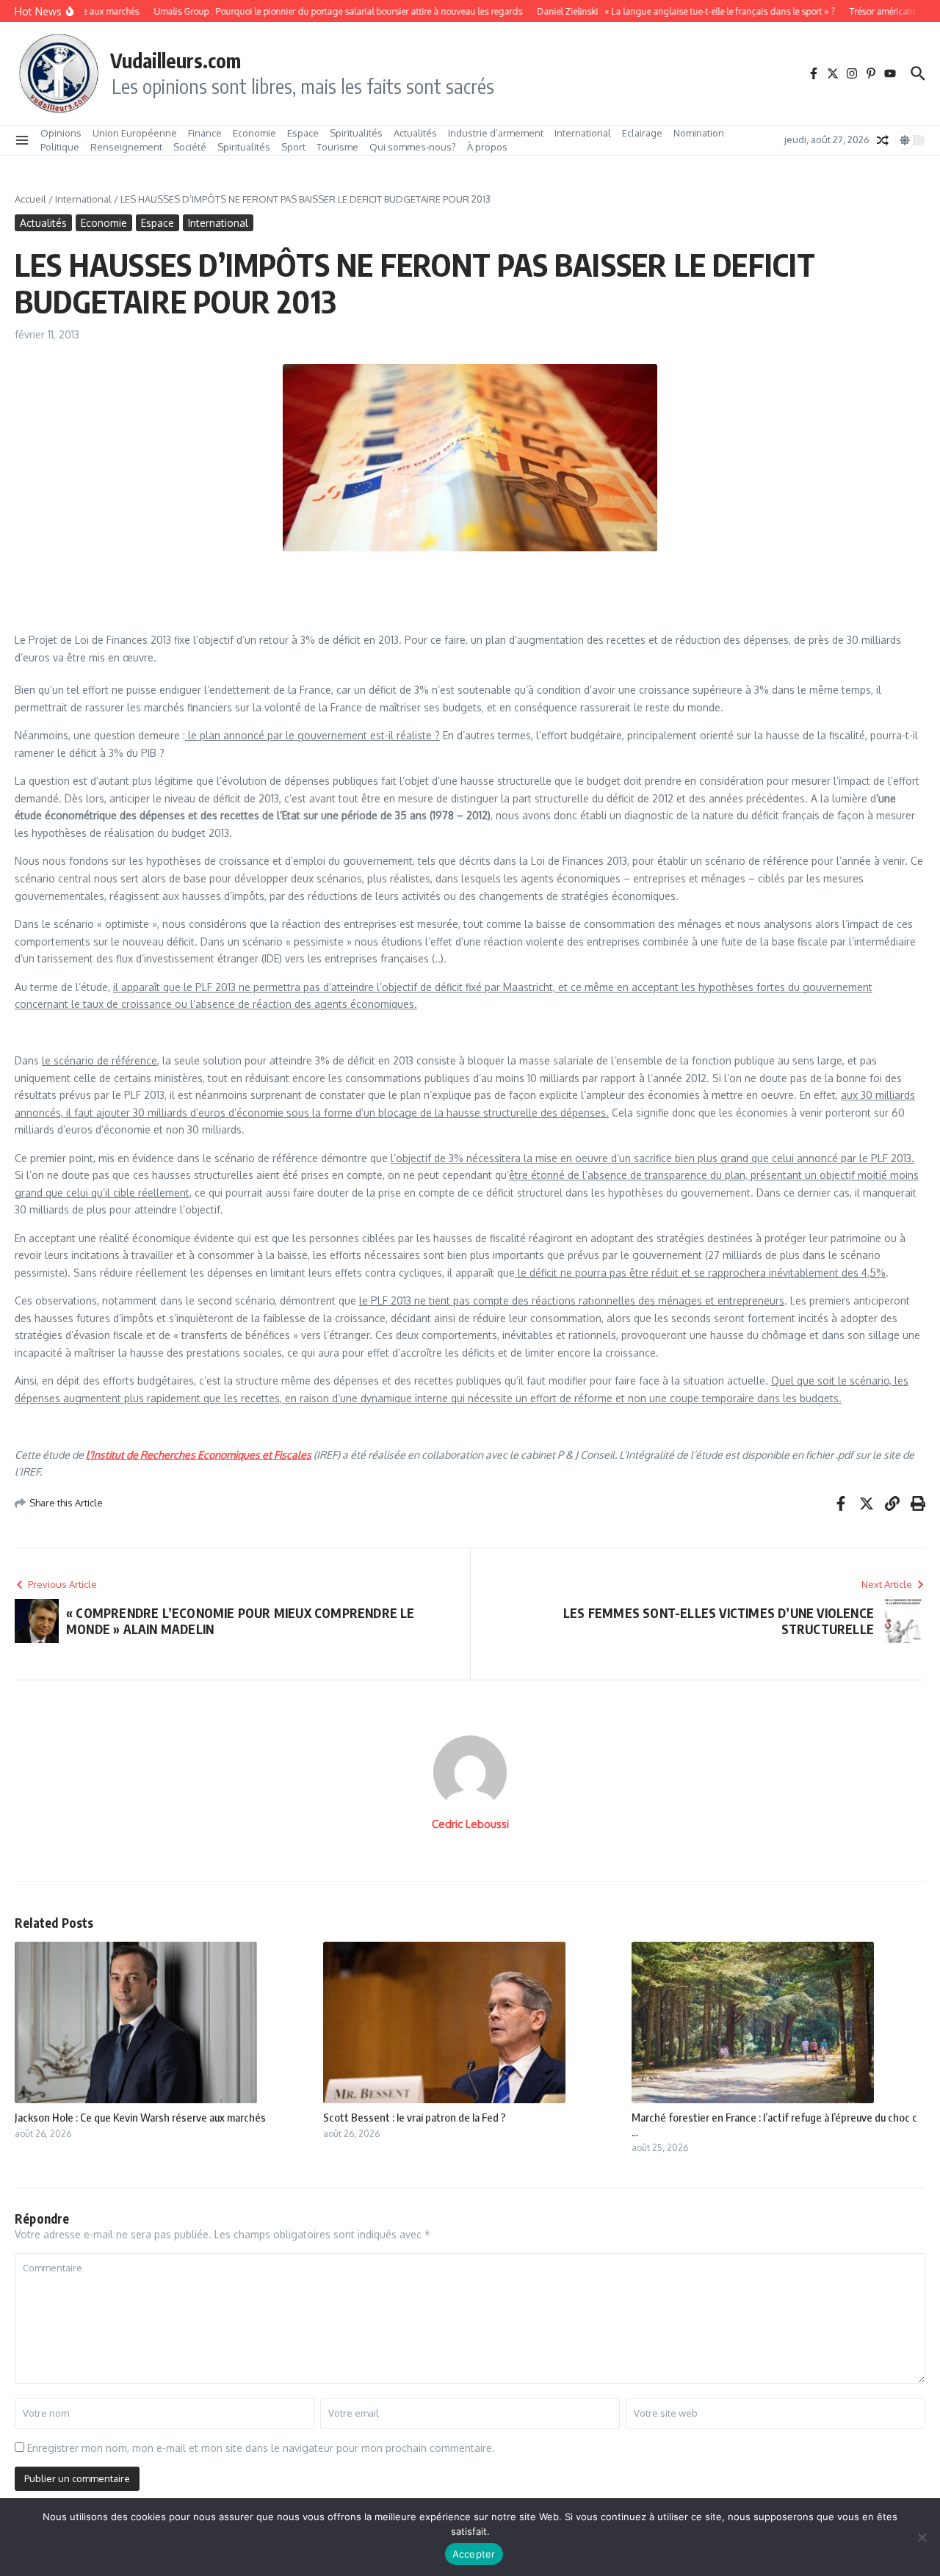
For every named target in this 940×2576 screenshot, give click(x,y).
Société (190, 147)
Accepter (474, 2554)
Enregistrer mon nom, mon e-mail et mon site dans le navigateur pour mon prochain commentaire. (261, 2448)
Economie (254, 133)
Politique (60, 147)
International (583, 133)
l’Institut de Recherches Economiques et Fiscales (199, 1455)
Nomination (699, 133)
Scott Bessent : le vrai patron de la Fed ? (415, 2117)
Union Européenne (135, 133)
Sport (293, 147)
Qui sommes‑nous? (413, 147)
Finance (205, 133)
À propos (487, 147)
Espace (303, 133)
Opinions (61, 133)
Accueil (30, 199)
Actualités (415, 133)
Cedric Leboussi (470, 1824)
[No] (922, 2537)
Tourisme (337, 147)
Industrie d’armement (496, 133)
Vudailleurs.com (176, 60)
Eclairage (642, 133)
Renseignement (126, 147)
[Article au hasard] (883, 140)
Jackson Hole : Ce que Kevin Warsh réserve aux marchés (140, 2117)
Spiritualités (356, 133)
